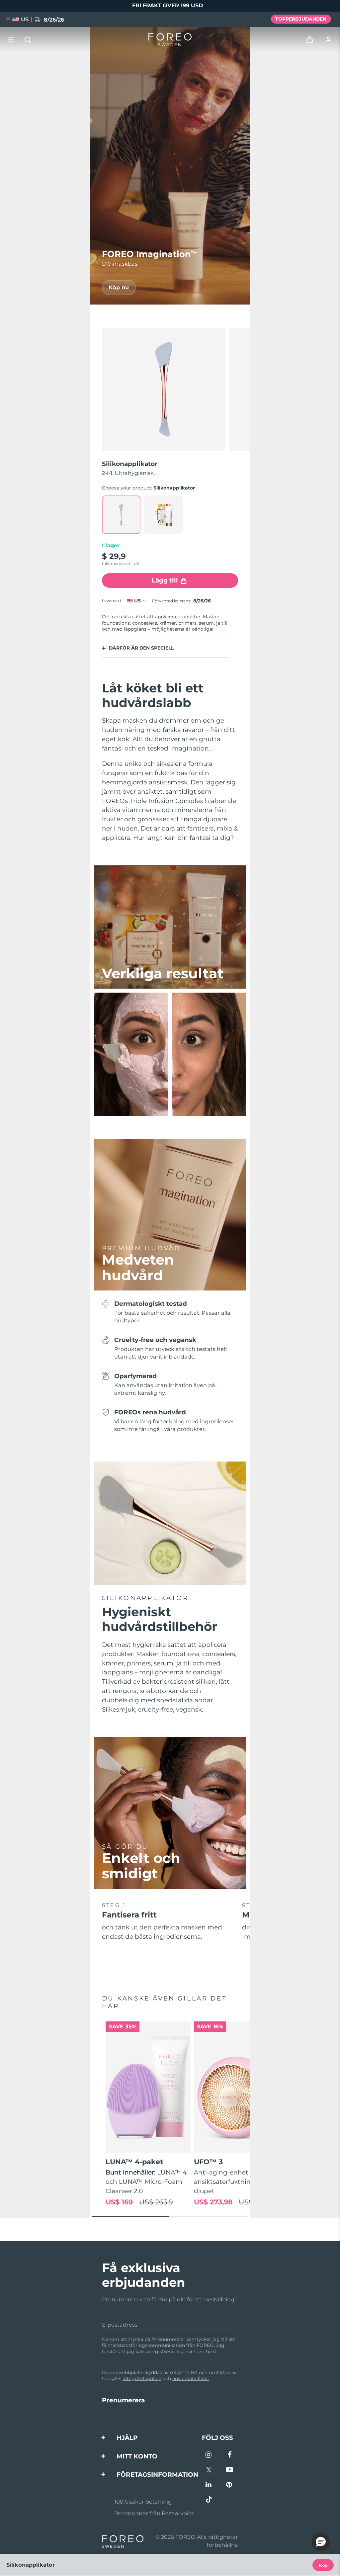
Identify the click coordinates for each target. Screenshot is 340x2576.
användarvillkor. (191, 2378)
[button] (321, 2542)
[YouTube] (230, 2470)
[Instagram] (209, 2455)
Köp (323, 2565)
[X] (209, 2470)
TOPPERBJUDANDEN (301, 19)
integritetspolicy (142, 2378)
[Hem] (170, 40)
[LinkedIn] (209, 2485)
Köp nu (119, 287)
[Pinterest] (230, 2485)
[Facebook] (230, 2455)
